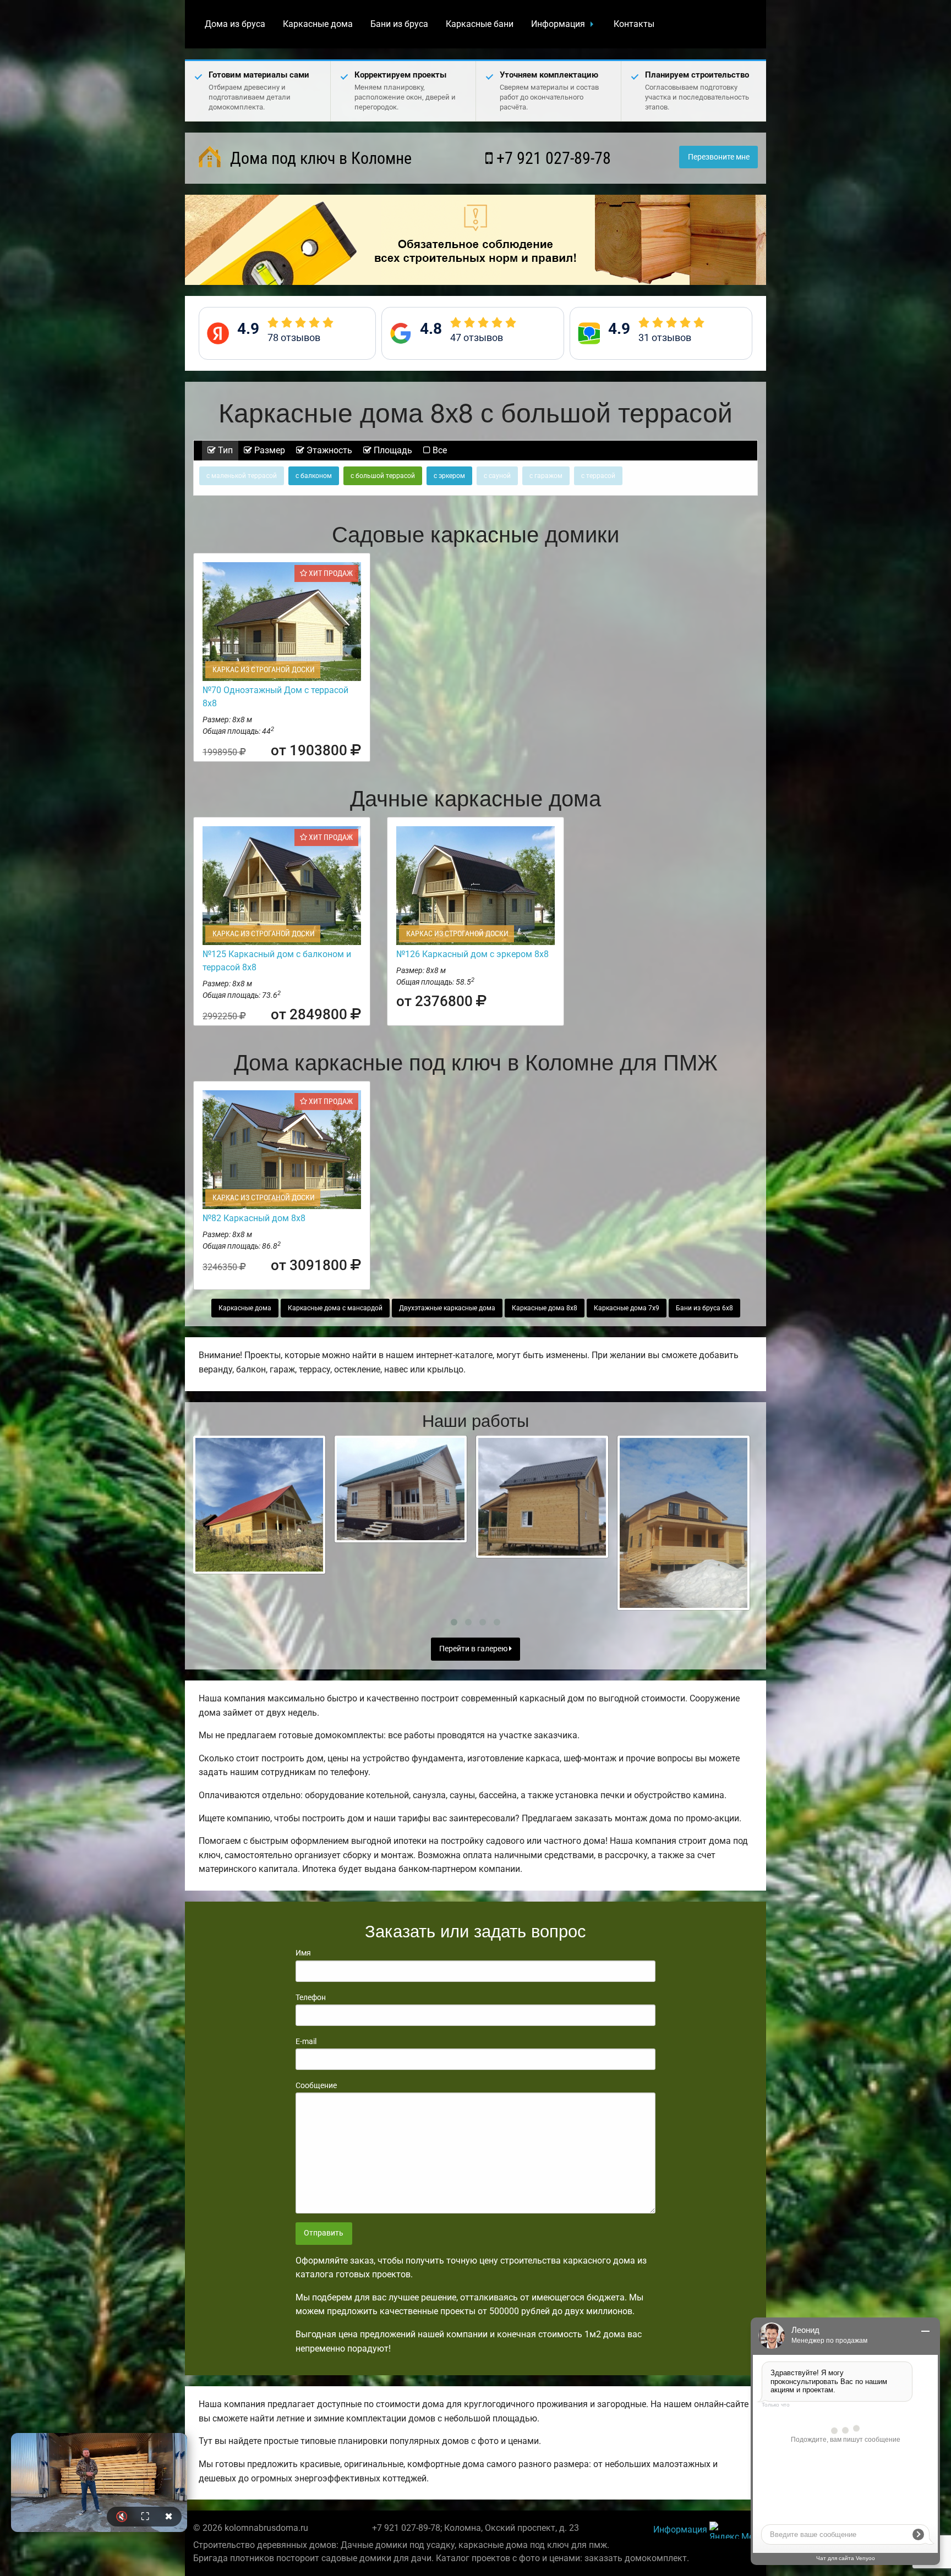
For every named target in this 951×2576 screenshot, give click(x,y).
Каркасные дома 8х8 (545, 1308)
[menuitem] (235, 24)
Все (439, 450)
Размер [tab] (269, 450)
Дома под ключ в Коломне (319, 158)
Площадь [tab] (392, 450)
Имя (303, 1953)
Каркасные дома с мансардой (335, 1308)
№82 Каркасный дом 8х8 (254, 1218)
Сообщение (316, 2085)
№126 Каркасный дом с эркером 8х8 (472, 954)
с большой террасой (383, 476)
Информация (558, 24)
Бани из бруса (399, 24)
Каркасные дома (318, 24)
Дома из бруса (235, 24)
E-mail (306, 2041)
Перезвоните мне (719, 157)
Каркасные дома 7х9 (627, 1308)
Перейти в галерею (474, 1649)
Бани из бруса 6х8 (704, 1308)
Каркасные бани (480, 24)
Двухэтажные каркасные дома (447, 1308)
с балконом (314, 476)
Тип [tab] (224, 450)
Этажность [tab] (328, 450)
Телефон (311, 1997)
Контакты (634, 24)
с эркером (449, 476)
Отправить (324, 2233)
